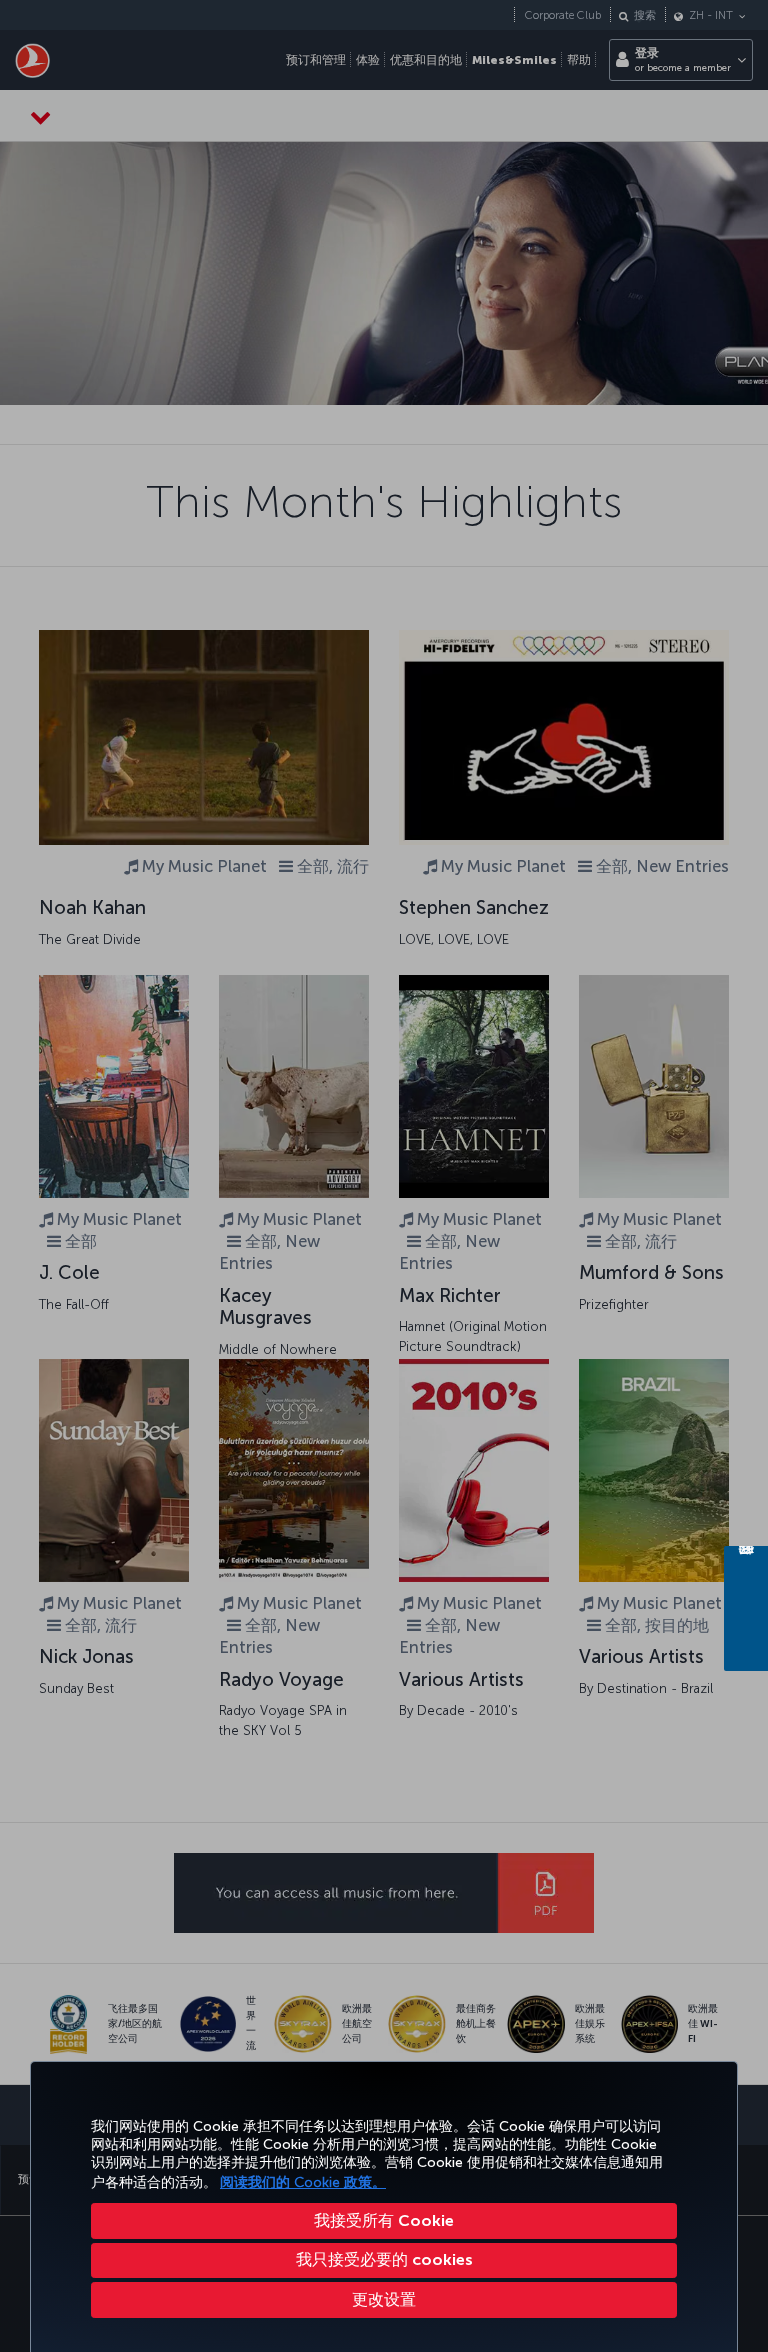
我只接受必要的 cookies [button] (384, 2259)
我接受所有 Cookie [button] (384, 2220)
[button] (384, 2300)
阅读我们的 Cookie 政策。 (303, 2182)
